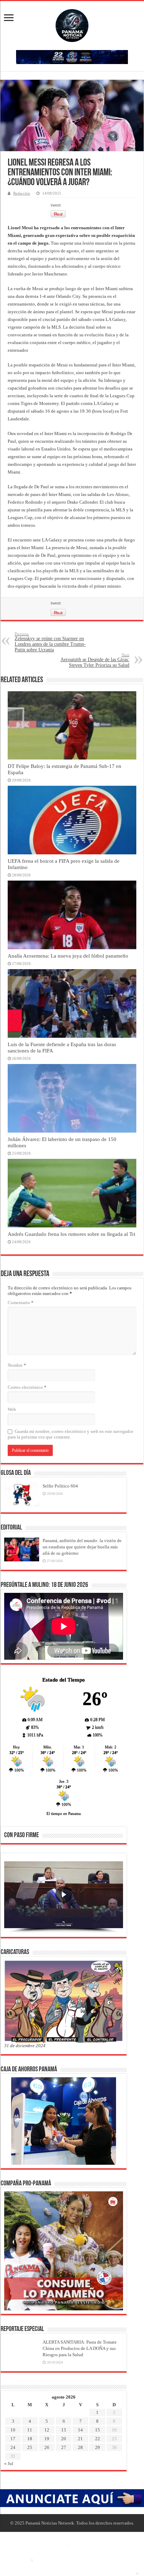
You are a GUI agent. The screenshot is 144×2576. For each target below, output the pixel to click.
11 (30, 2430)
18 (30, 2439)
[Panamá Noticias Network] (72, 24)
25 (30, 2447)
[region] (64, 1897)
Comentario (21, 1303)
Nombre (17, 1365)
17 (13, 2439)
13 (64, 2430)
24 (13, 2447)
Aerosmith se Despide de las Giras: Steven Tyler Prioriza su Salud (95, 660)
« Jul (9, 2463)
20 (64, 2439)
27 (64, 2447)
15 (98, 2430)
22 (98, 2439)
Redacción (22, 193)
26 (47, 2447)
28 (80, 2447)
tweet (56, 205)
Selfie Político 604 (60, 1486)
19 (47, 2439)
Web (12, 1409)
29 (98, 2447)
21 (80, 2439)
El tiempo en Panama (64, 1813)
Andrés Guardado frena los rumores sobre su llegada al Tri (71, 1234)
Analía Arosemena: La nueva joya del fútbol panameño (68, 956)
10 (13, 2430)
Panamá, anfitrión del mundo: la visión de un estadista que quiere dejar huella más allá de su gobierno (82, 1547)
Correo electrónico (27, 1387)
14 (80, 2430)
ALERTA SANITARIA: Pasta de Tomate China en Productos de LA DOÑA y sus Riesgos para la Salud (80, 2348)
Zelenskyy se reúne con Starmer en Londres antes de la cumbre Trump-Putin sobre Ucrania (50, 642)
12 (47, 2430)
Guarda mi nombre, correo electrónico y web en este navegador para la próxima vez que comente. (70, 1434)
